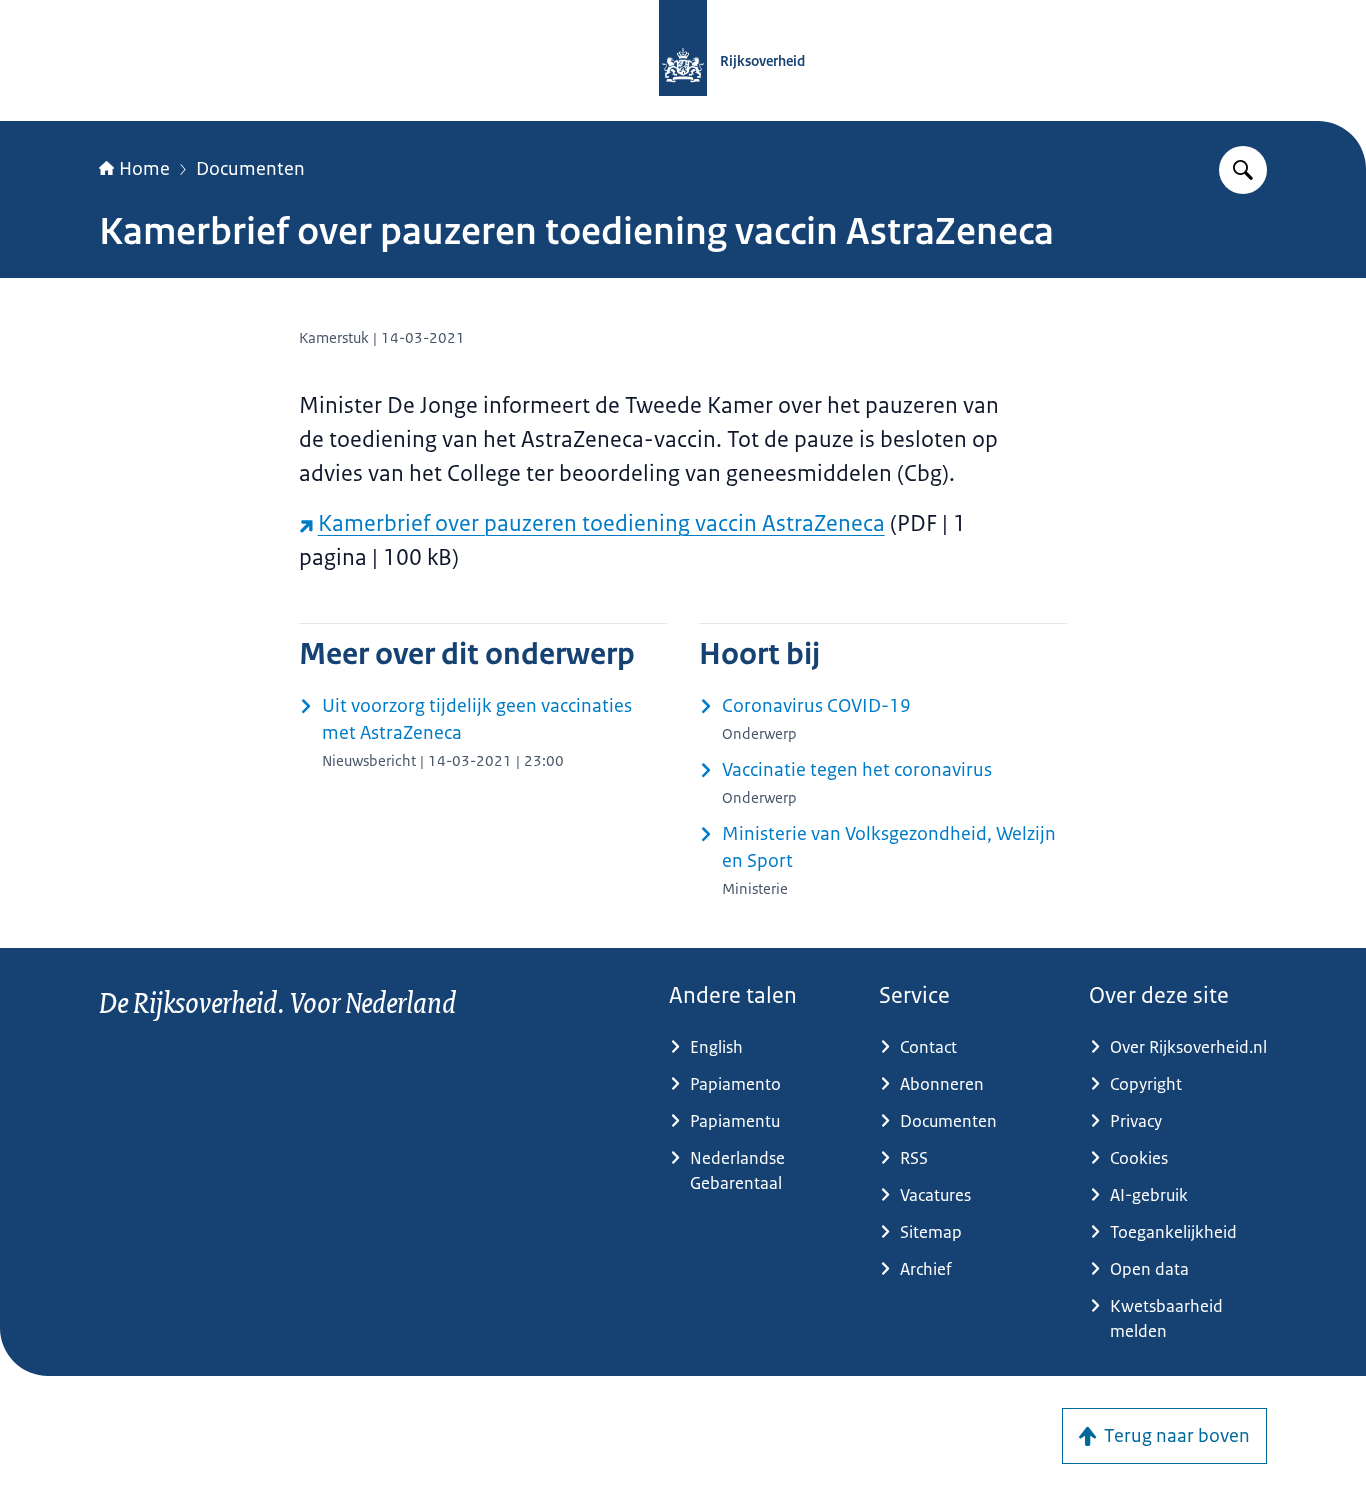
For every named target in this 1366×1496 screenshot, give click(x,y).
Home (144, 169)
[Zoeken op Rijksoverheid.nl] (1243, 170)
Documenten (250, 169)
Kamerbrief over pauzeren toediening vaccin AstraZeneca (601, 523)
